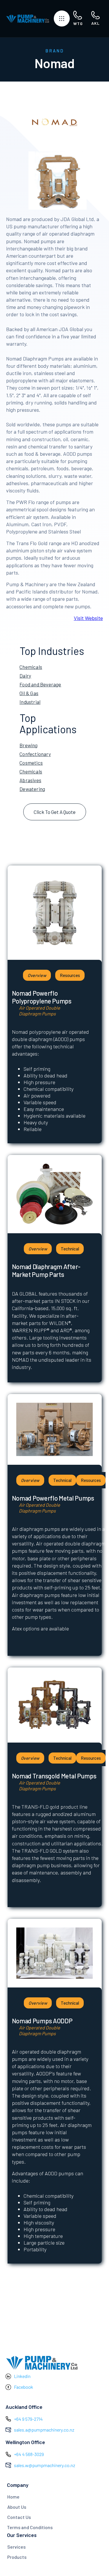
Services (16, 2547)
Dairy (25, 676)
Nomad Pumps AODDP (42, 2021)
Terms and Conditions (30, 2527)
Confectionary (35, 754)
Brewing (28, 745)
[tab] (37, 975)
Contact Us (19, 2517)
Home (13, 2497)
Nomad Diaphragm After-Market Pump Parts (46, 1270)
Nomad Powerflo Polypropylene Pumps (42, 997)
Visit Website (88, 618)
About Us (17, 2507)
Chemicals (31, 667)
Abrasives (30, 780)
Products (17, 2557)
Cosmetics (31, 763)
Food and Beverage (40, 684)
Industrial (30, 702)
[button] (62, 18)
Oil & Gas (29, 693)
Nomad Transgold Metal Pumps (54, 1776)
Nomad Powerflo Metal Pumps (53, 1498)
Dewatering (32, 789)
